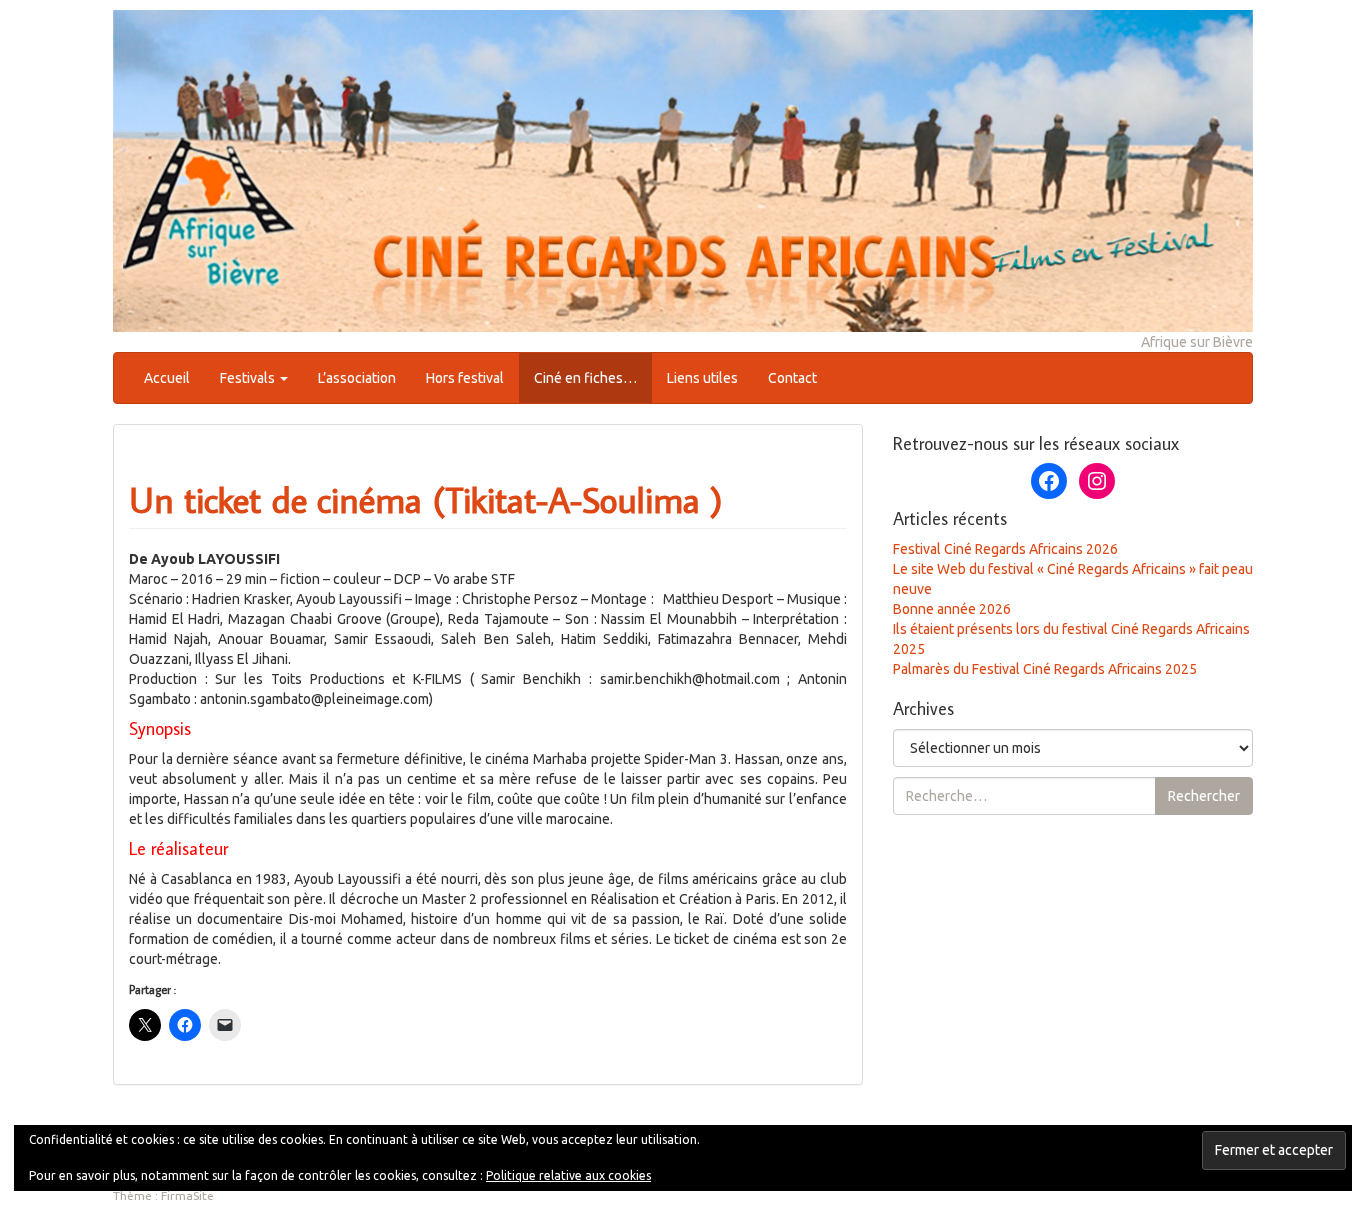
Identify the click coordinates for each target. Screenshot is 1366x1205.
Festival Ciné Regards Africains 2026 (1005, 549)
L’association (357, 378)
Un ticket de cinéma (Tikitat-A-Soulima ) (426, 499)
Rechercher (1204, 796)
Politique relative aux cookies (568, 1175)
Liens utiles (702, 378)
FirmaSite (187, 1195)
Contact (792, 378)
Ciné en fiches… (585, 378)
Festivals (249, 378)
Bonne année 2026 (952, 609)
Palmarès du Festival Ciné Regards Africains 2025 (1045, 669)
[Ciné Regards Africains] (683, 169)
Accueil (167, 378)
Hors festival (465, 378)
